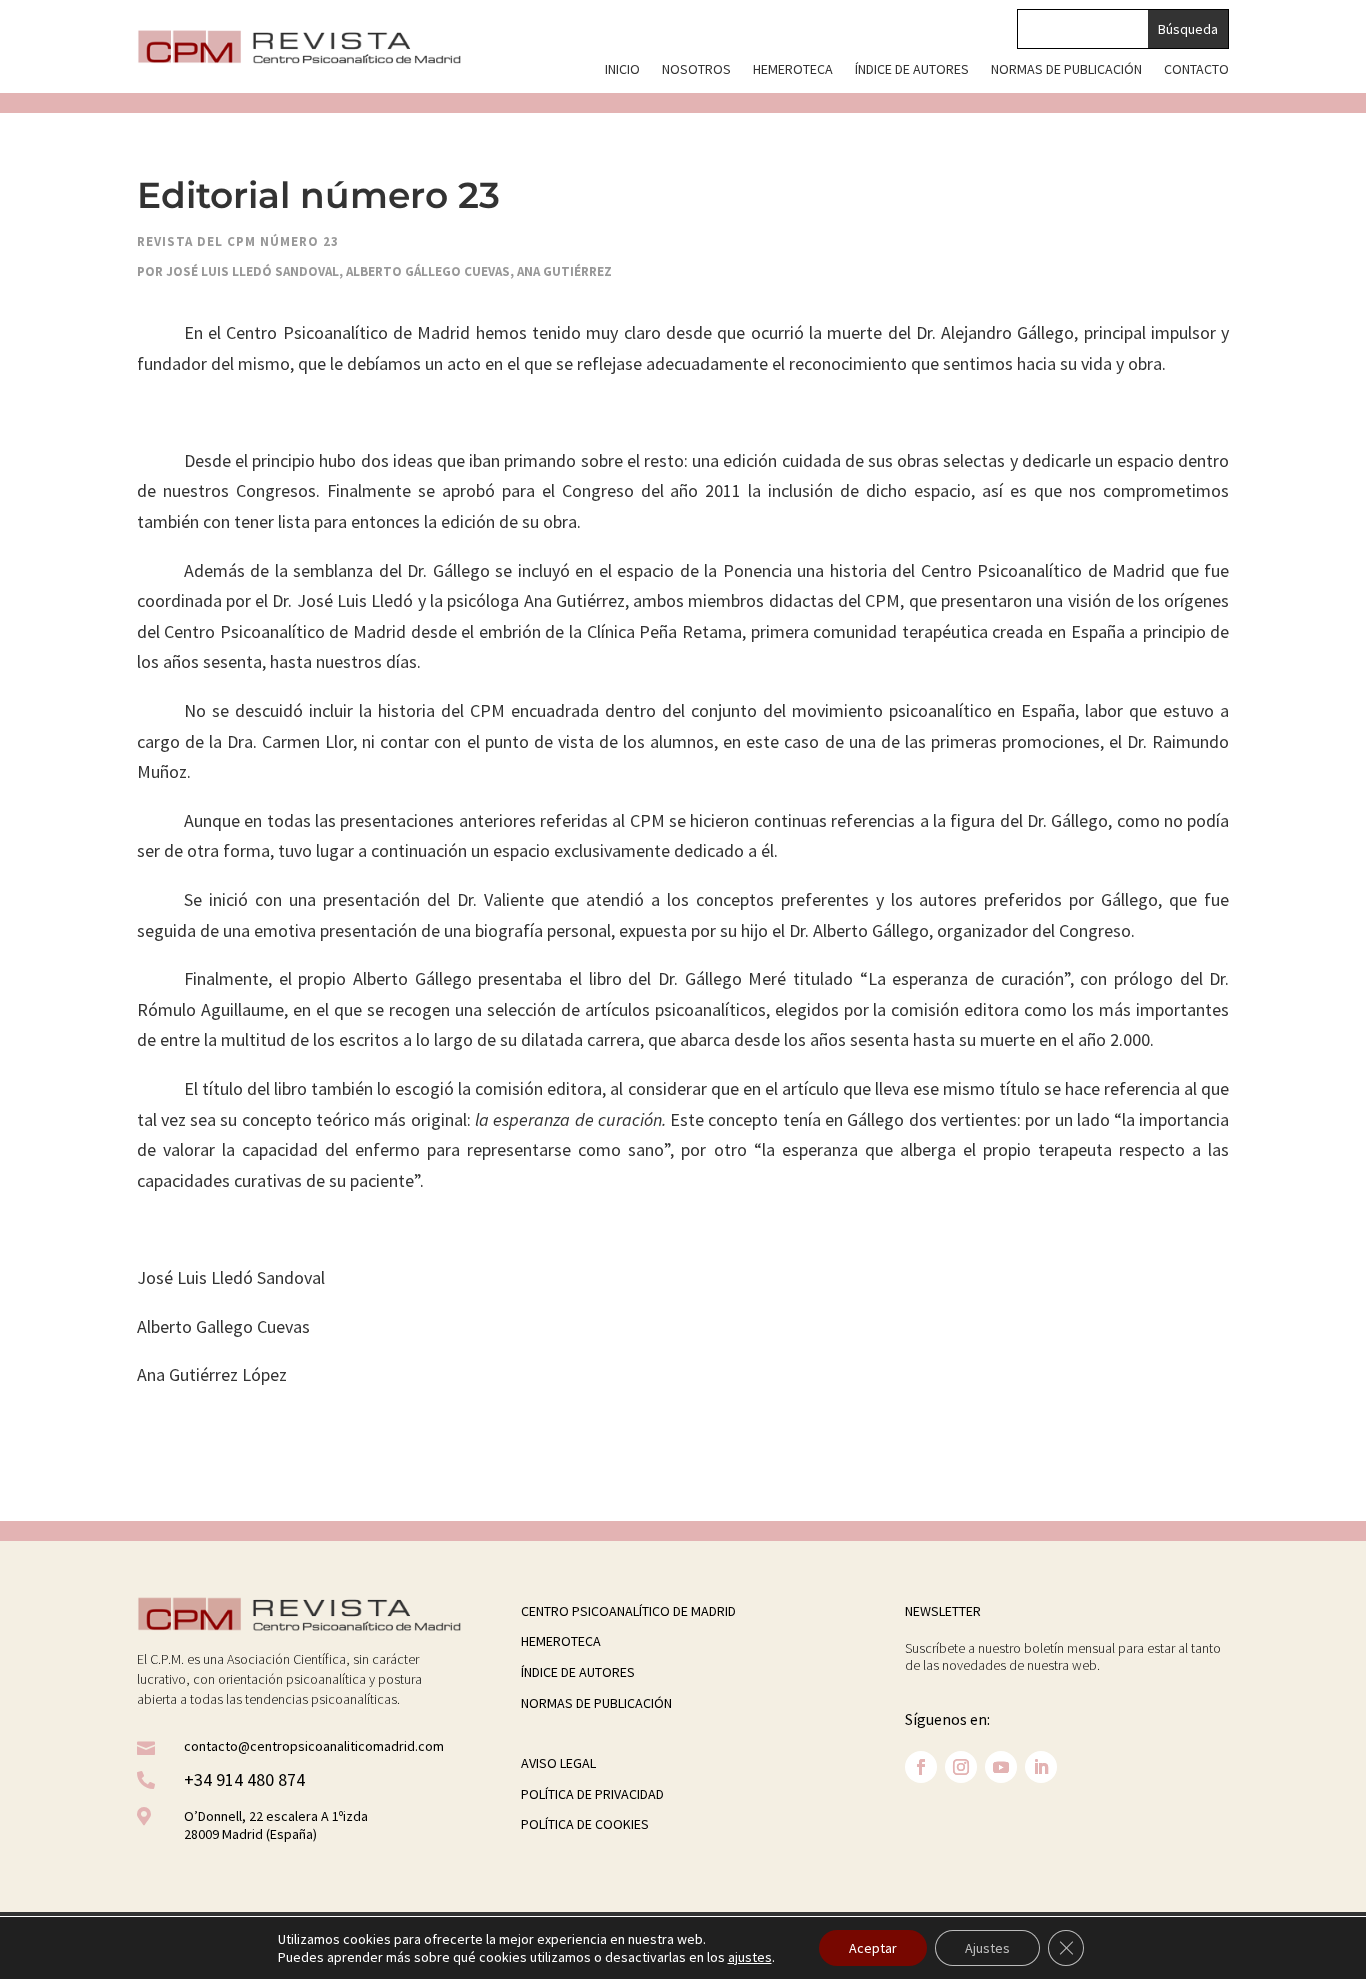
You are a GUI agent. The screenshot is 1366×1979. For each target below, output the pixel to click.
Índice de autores (912, 70)
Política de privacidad (592, 1794)
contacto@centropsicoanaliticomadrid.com (314, 1746)
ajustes (750, 1957)
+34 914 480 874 (244, 1779)
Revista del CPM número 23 (238, 241)
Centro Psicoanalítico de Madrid (628, 1611)
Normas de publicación (1066, 70)
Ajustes (987, 1948)
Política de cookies (585, 1824)
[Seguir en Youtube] (1001, 1767)
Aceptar (873, 1948)
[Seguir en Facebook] (921, 1767)
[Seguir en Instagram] (961, 1767)
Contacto (1196, 70)
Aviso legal (558, 1763)
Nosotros (696, 70)
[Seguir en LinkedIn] (1041, 1767)
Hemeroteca (793, 70)
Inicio (622, 70)
